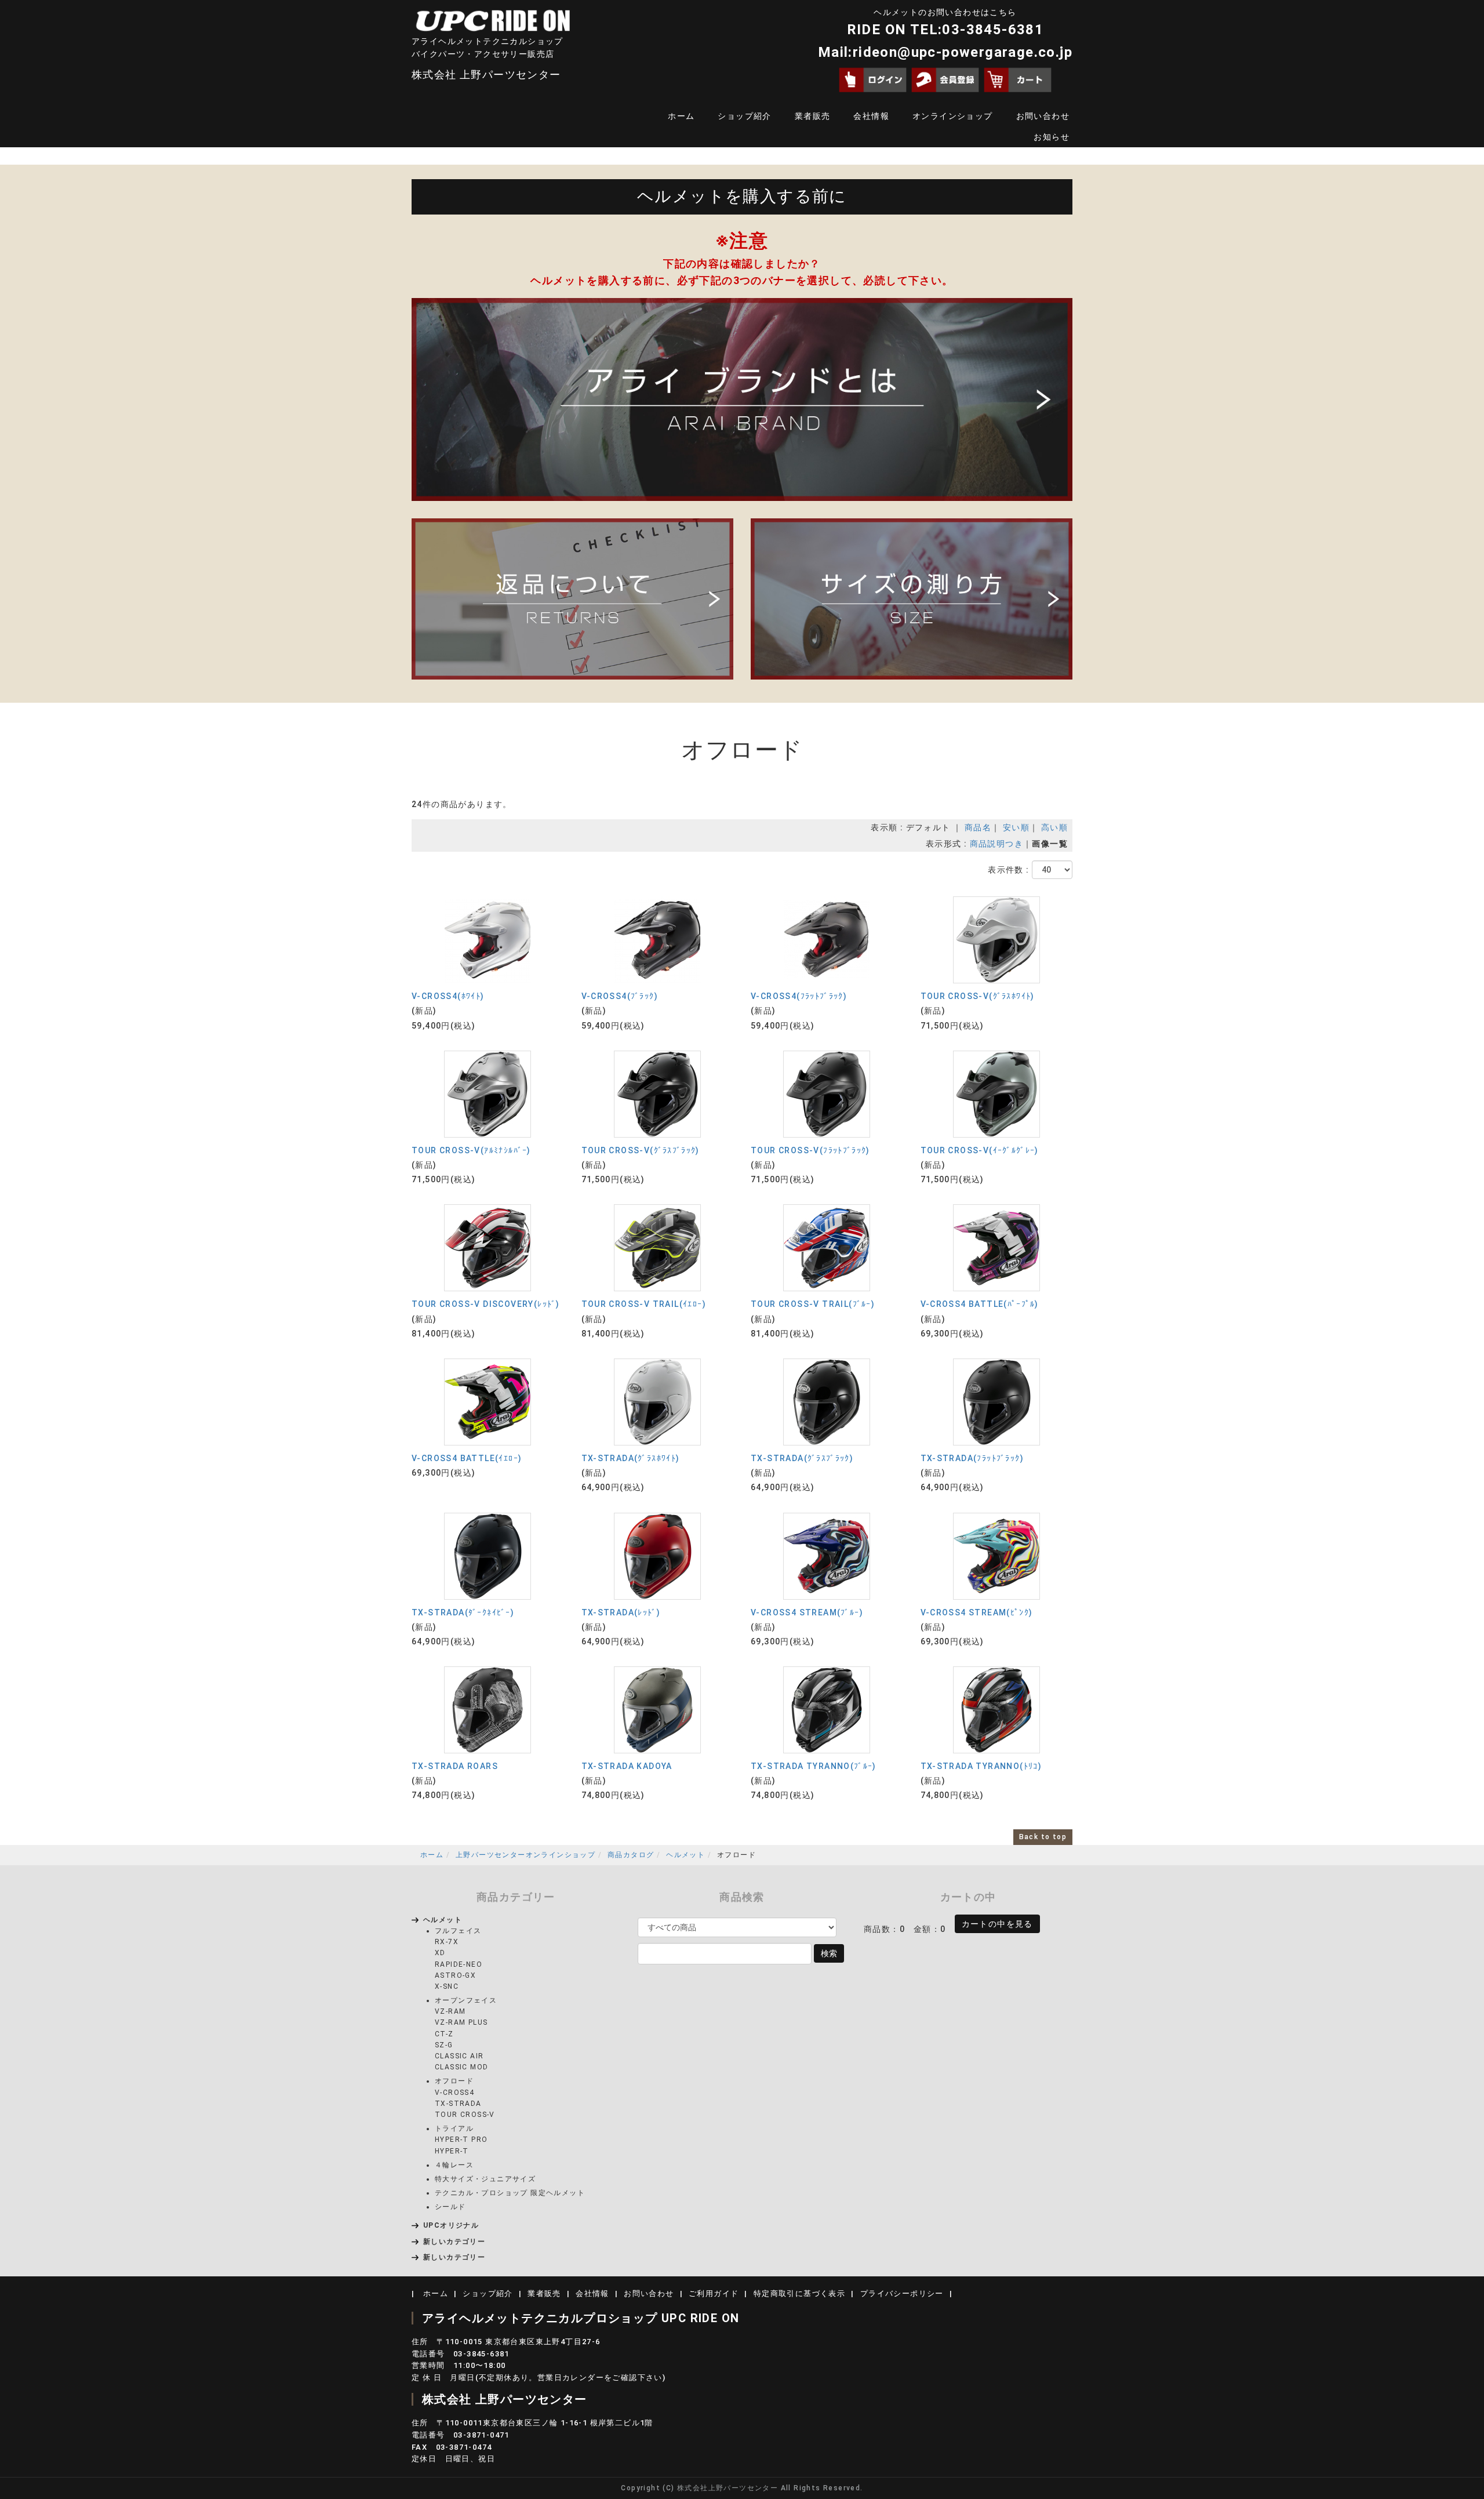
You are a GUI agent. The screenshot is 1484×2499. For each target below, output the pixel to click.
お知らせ (1052, 137)
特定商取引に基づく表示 (799, 2293)
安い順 (1016, 827)
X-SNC (447, 1986)
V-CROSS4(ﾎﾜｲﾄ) (448, 996)
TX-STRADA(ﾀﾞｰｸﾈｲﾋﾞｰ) (463, 1612)
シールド (450, 2207)
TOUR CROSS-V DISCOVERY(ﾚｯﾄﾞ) (486, 1304)
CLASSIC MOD (461, 2067)
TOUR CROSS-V (465, 2115)
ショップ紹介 (744, 116)
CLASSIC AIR (459, 2056)
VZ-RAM (450, 2011)
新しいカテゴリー (454, 2242)
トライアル (454, 2128)
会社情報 (871, 116)
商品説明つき (996, 844)
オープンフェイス (466, 2000)
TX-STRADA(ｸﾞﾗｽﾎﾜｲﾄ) (631, 1458)
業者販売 (813, 116)
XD (440, 1953)
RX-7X (447, 1942)
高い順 (1054, 827)
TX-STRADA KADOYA (627, 1766)
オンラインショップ (953, 116)
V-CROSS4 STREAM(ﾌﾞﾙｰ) (807, 1612)
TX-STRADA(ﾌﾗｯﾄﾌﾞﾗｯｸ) (972, 1458)
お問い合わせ (1043, 116)
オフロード (454, 2081)
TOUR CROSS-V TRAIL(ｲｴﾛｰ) (644, 1304)
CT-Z (444, 2034)
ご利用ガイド (714, 2293)
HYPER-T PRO (461, 2140)
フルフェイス (458, 1931)
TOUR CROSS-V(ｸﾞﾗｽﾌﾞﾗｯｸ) (641, 1150)
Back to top (1043, 1837)
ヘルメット (685, 1855)
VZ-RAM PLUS (461, 2022)
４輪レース (454, 2165)
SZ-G (444, 2045)
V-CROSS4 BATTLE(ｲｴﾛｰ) (467, 1458)
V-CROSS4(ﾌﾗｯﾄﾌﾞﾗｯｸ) (799, 996)
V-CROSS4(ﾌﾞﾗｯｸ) (620, 996)
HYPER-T (452, 2151)
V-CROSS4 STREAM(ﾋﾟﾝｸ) (977, 1612)
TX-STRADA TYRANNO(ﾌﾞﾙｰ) (814, 1766)
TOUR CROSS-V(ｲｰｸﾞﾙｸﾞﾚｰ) (980, 1150)
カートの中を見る (997, 1924)
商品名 (978, 827)
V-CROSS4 (454, 2093)
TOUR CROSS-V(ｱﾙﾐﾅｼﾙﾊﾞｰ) (471, 1150)
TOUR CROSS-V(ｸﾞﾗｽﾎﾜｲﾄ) (978, 996)
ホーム (681, 116)
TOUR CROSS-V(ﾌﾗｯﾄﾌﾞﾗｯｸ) (810, 1150)
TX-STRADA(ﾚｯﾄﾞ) (621, 1612)
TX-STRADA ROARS (455, 1766)
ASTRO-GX (455, 1975)
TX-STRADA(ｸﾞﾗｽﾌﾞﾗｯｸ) (802, 1458)
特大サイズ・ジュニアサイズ (485, 2179)
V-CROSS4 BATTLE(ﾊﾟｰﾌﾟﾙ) (980, 1304)
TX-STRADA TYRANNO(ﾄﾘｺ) (981, 1766)
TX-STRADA (458, 2104)
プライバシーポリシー (902, 2293)
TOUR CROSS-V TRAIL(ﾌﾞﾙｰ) (813, 1304)
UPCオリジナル (451, 2225)
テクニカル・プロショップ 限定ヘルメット (510, 2193)
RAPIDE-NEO (459, 1964)
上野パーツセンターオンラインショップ (525, 1855)
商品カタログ (631, 1855)
